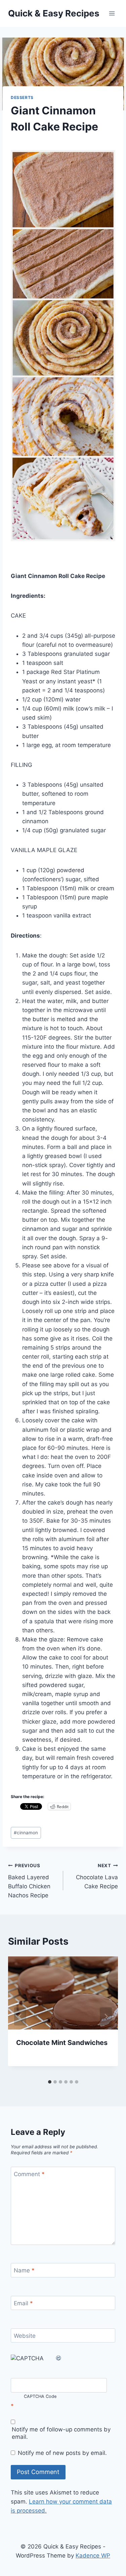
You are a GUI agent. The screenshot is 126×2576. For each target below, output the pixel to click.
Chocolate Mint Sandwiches (62, 2043)
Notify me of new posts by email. (62, 2453)
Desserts (22, 97)
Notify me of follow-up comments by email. (61, 2433)
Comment (29, 2174)
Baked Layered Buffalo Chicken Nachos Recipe (29, 1881)
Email (23, 2303)
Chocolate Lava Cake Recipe (97, 1876)
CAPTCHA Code (40, 2397)
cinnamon (26, 1833)
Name (24, 2270)
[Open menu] (112, 13)
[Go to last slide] (20, 2016)
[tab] (50, 2082)
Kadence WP (93, 2556)
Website (25, 2336)
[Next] (106, 2016)
